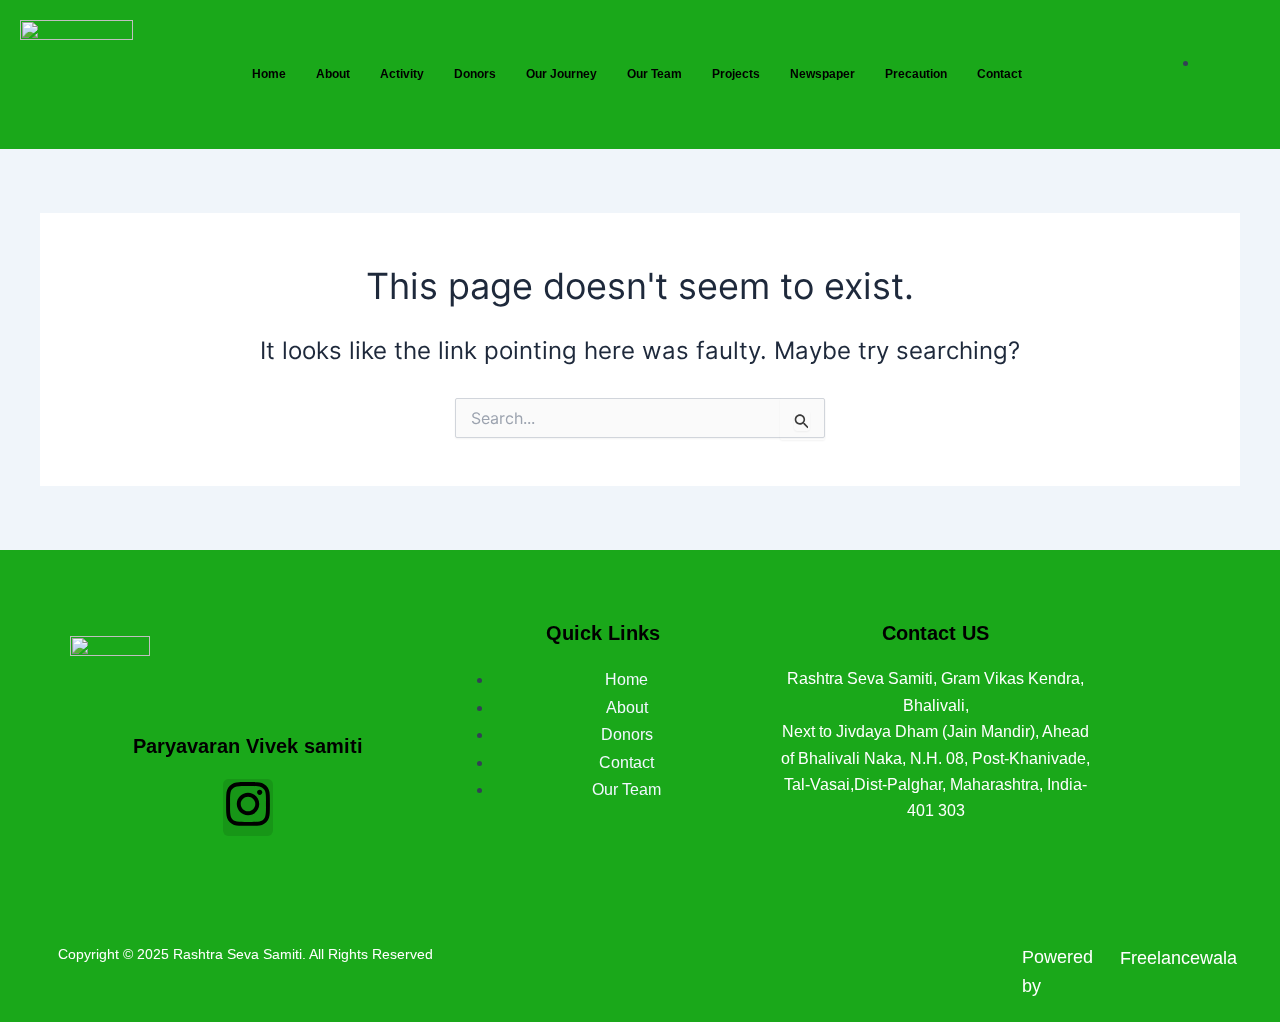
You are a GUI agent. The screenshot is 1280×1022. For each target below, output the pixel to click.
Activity (402, 74)
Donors (475, 74)
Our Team (654, 74)
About (333, 74)
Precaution (916, 74)
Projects (736, 74)
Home (269, 74)
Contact (999, 74)
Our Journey (561, 74)
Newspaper (822, 74)
